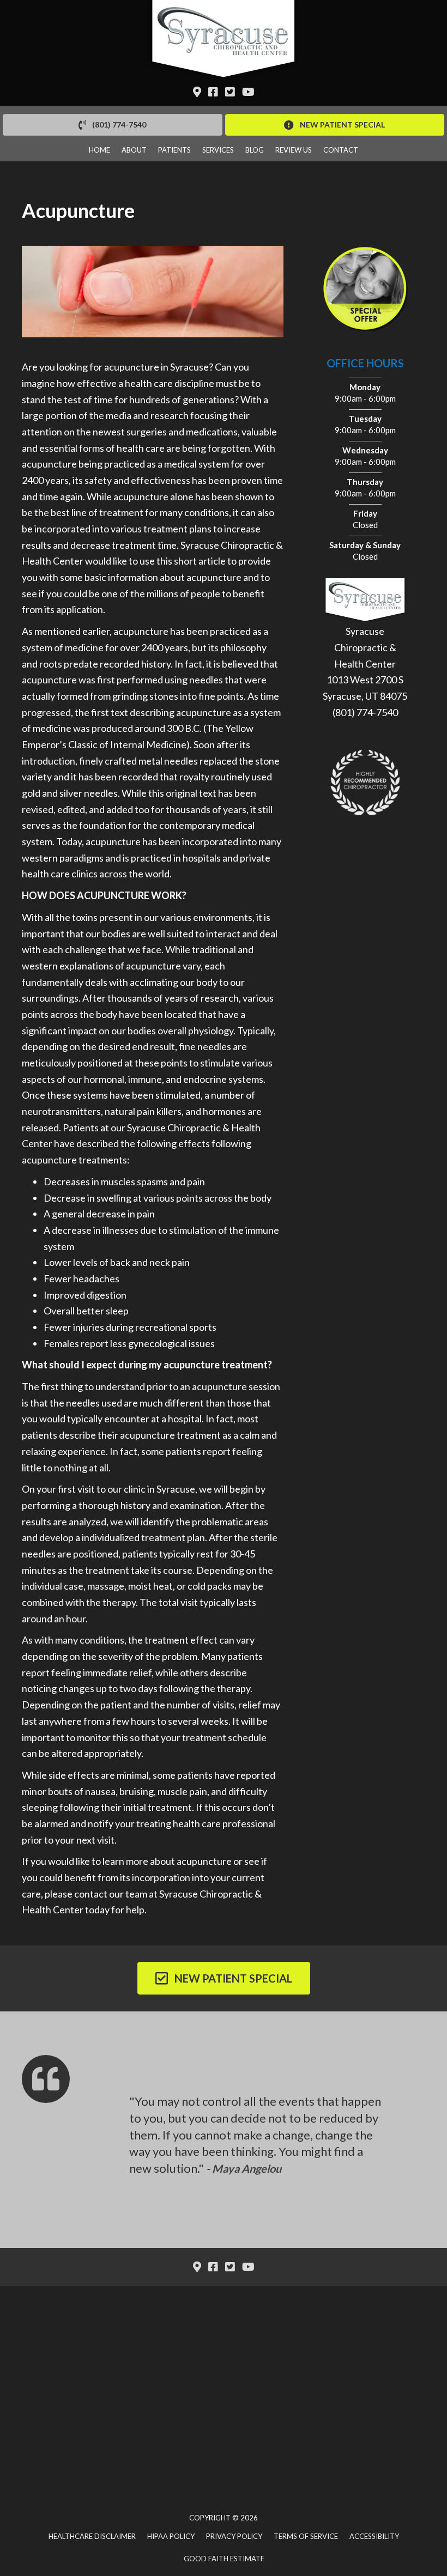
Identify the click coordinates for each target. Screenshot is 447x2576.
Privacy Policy (234, 2536)
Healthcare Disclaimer (92, 2536)
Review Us (294, 150)
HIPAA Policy (171, 2536)
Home (99, 150)
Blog (255, 150)
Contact (341, 150)
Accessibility (374, 2536)
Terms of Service (306, 2536)
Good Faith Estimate (224, 2559)
